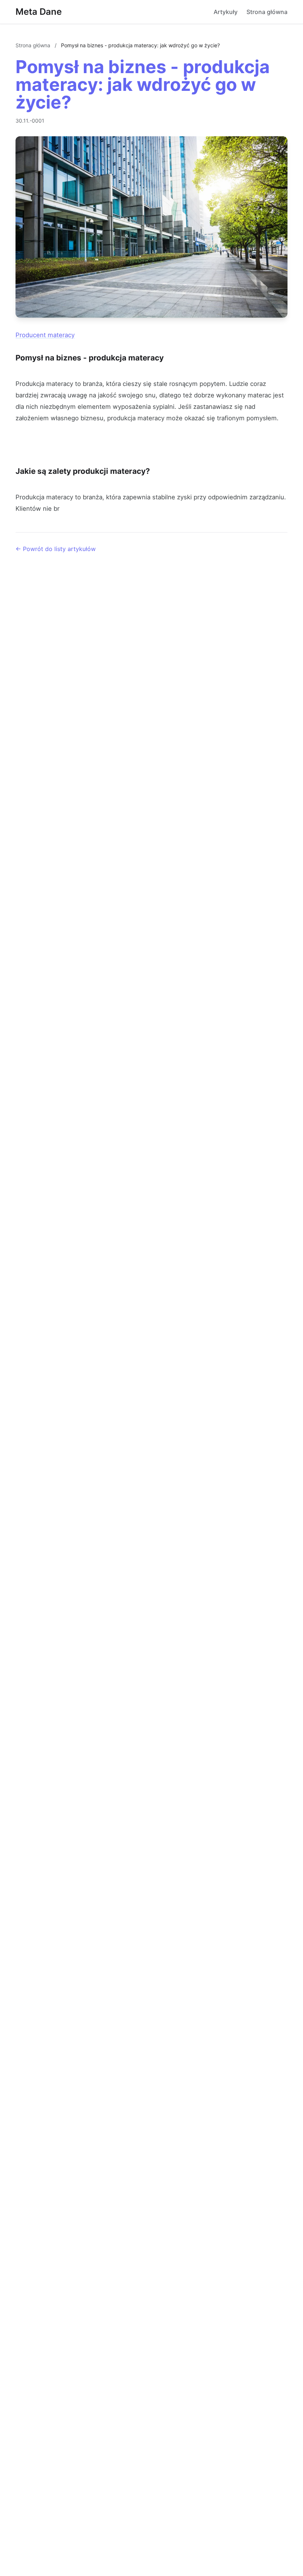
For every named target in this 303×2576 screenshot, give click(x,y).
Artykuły (226, 12)
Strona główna (267, 12)
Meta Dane (39, 12)
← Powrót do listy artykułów (56, 549)
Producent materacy (45, 335)
